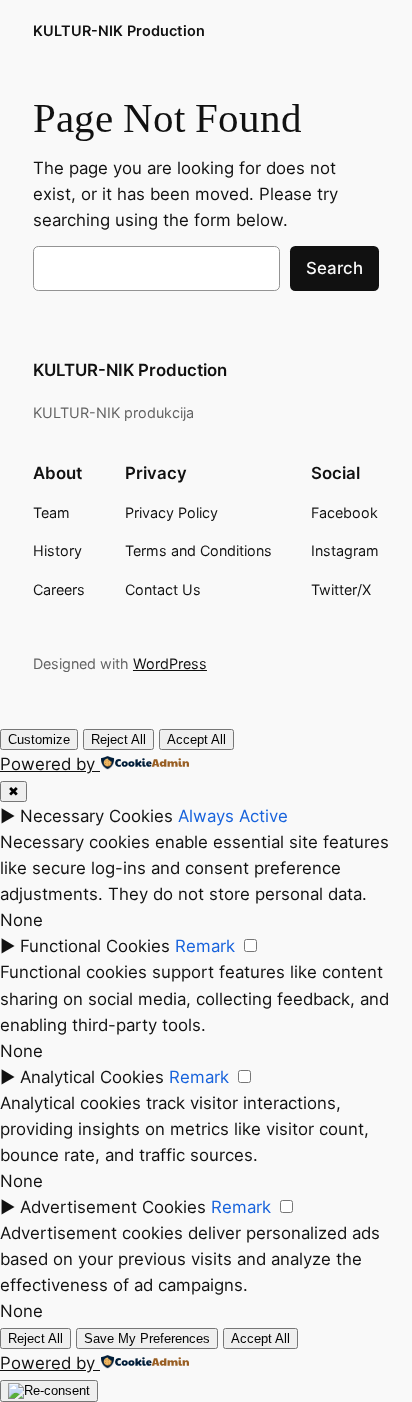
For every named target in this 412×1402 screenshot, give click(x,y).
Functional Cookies (95, 946)
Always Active (233, 816)
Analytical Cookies (92, 1077)
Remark (205, 946)
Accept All (196, 739)
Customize (39, 739)
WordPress (170, 663)
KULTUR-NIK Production (119, 30)
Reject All (118, 739)
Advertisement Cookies (113, 1207)
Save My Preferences (147, 1338)
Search (334, 268)
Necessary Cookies (96, 816)
